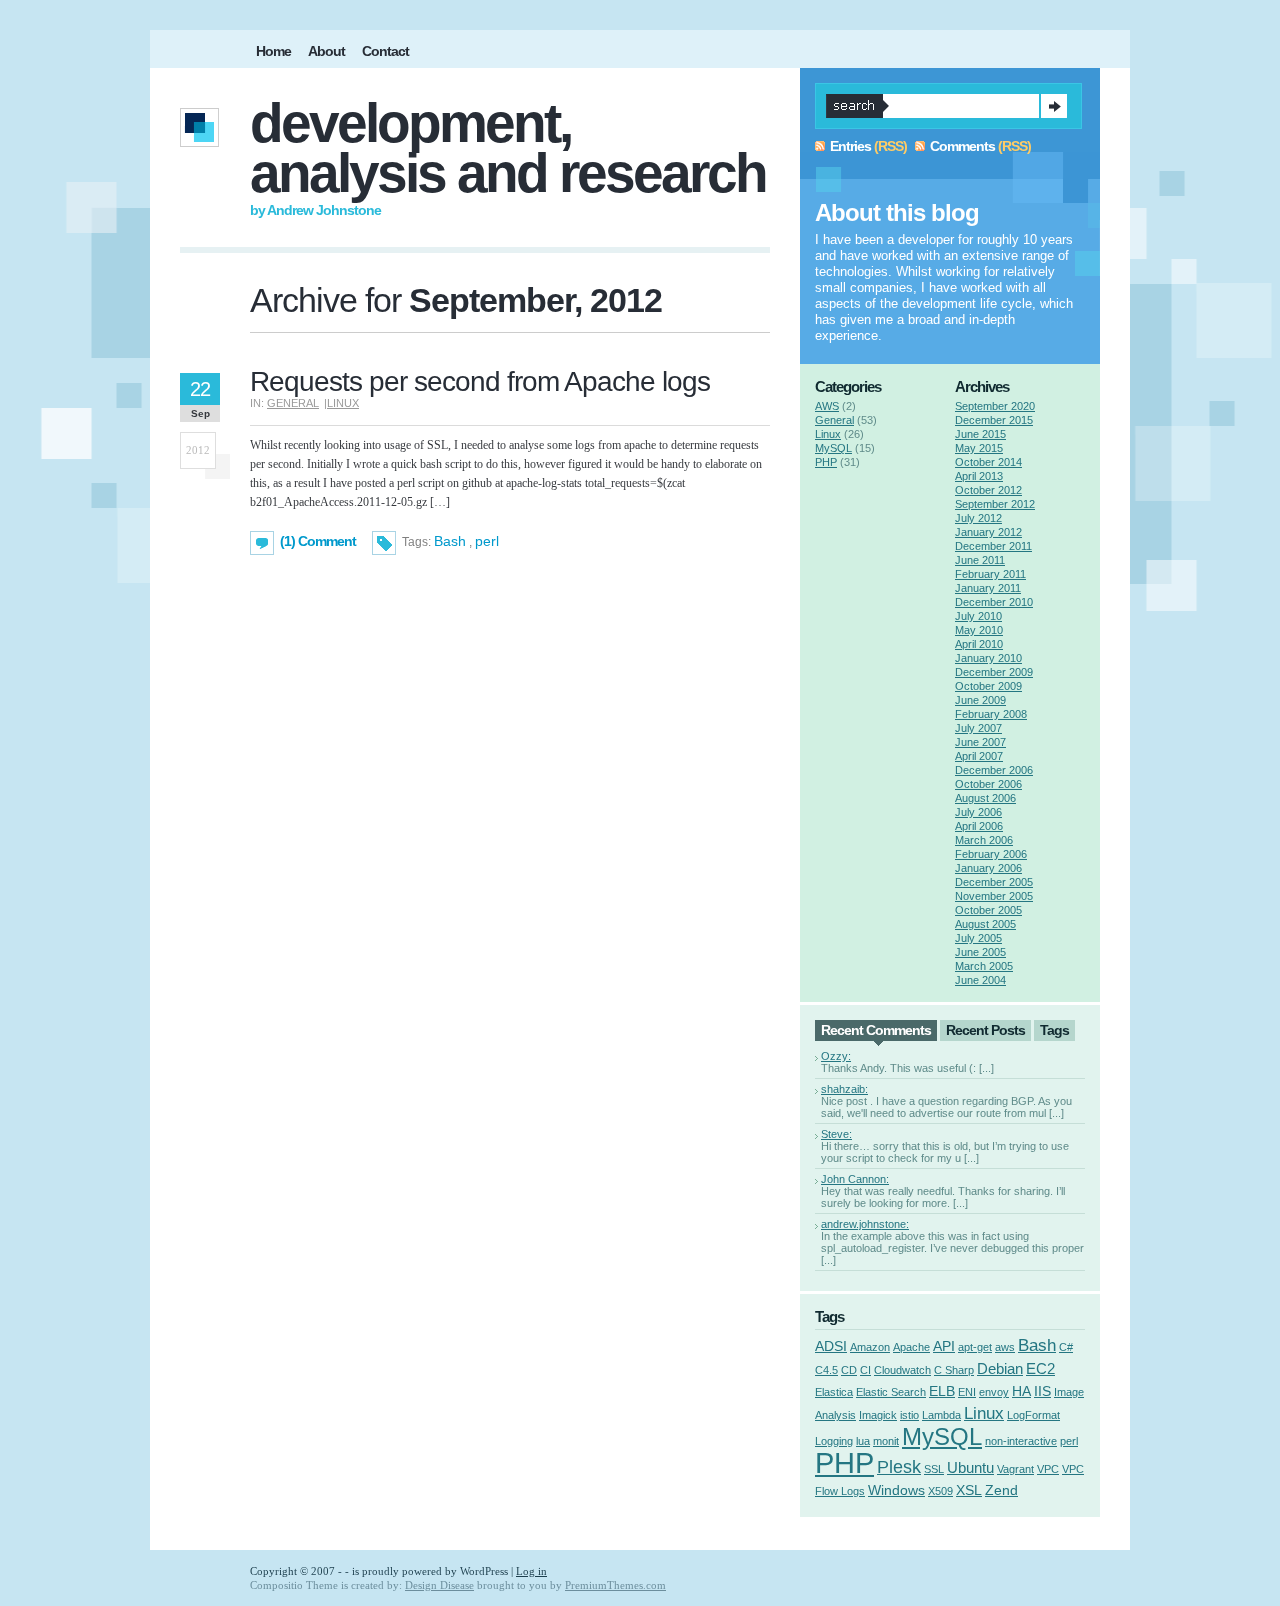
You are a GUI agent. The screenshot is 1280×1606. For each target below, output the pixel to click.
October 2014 (988, 462)
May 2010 (979, 630)
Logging (834, 1441)
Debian (1000, 1368)
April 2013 (979, 476)
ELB (942, 1391)
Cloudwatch (902, 1370)
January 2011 (988, 588)
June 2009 (980, 700)
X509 (940, 1491)
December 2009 (994, 672)
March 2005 (984, 966)
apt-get (975, 1347)
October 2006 (988, 784)
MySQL (833, 448)
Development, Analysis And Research (508, 148)
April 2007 (979, 756)
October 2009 (988, 686)
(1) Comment (318, 541)
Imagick (878, 1415)
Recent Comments (876, 1030)
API (944, 1346)
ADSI (831, 1346)
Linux (343, 403)
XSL (969, 1490)
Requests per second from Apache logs (480, 381)
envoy (994, 1392)
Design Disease (439, 1585)
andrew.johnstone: (865, 1224)
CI (865, 1370)
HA (1021, 1391)
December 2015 (994, 420)
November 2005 (994, 896)
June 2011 (980, 560)
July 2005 (978, 938)
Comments (962, 146)
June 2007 (980, 742)
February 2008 (991, 714)
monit (886, 1441)
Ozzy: (836, 1056)
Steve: (836, 1134)
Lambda (941, 1415)
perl (487, 541)
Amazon (870, 1347)
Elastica (834, 1392)
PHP (826, 462)
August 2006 (985, 798)
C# (1066, 1347)
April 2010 (979, 644)
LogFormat (1033, 1415)
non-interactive (1021, 1441)
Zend (1001, 1490)
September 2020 (995, 406)
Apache (911, 1347)
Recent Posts (985, 1030)
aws (1005, 1347)
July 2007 (978, 728)
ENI (967, 1392)
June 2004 (980, 980)
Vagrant (1015, 1469)
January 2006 (988, 868)
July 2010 (978, 616)
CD (849, 1370)
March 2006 (984, 840)
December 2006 (994, 770)
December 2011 (993, 546)
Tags (1054, 1030)
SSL (934, 1469)
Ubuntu (970, 1467)
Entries (850, 146)
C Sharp (954, 1370)
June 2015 (980, 434)
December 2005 (994, 882)
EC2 (1040, 1368)
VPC (1048, 1469)
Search (1054, 106)
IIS (1042, 1391)
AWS (827, 406)
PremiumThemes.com (615, 1585)
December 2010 (994, 602)
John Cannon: (855, 1179)
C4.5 (826, 1370)
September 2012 (995, 504)
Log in (531, 1571)
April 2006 (979, 826)
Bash (450, 541)
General (293, 403)
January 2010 (988, 658)
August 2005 (985, 924)
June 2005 (980, 952)
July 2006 (978, 812)
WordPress (484, 1571)
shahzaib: (844, 1089)
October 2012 (988, 490)
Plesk (899, 1466)
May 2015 (979, 448)
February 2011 (990, 574)
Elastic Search (891, 1392)
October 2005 (988, 910)
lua (863, 1441)
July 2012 (978, 518)
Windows (896, 1490)
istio (909, 1415)
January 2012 (988, 532)
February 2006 (991, 854)
